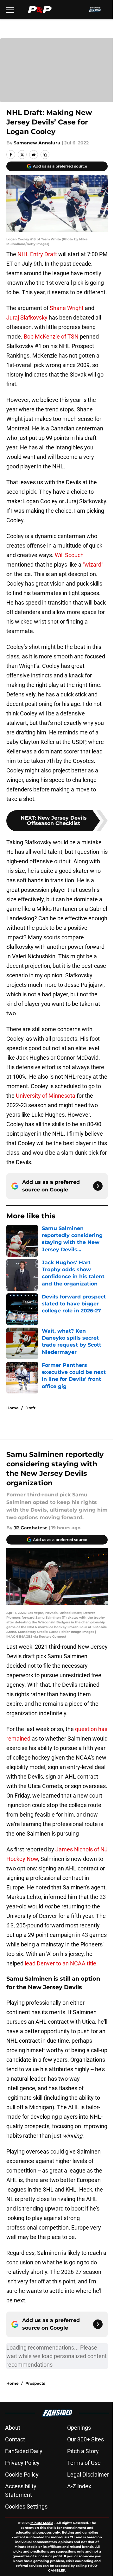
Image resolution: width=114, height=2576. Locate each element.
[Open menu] (10, 10)
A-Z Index (79, 2486)
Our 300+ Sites (85, 2439)
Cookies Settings (26, 2506)
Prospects (35, 2383)
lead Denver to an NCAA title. (61, 1963)
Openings (79, 2428)
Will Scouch (69, 555)
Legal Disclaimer (88, 2474)
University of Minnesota (46, 1096)
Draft (30, 1408)
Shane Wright (67, 308)
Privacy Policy (22, 2463)
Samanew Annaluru (37, 143)
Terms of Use (84, 2463)
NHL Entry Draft (37, 254)
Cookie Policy (22, 2474)
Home (13, 1408)
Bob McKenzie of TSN (51, 336)
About (13, 2428)
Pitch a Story (83, 2451)
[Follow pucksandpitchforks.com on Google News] (98, 1186)
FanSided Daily (24, 2451)
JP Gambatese (31, 1528)
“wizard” (93, 565)
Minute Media (42, 2523)
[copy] (45, 155)
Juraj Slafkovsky (27, 317)
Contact (15, 2439)
